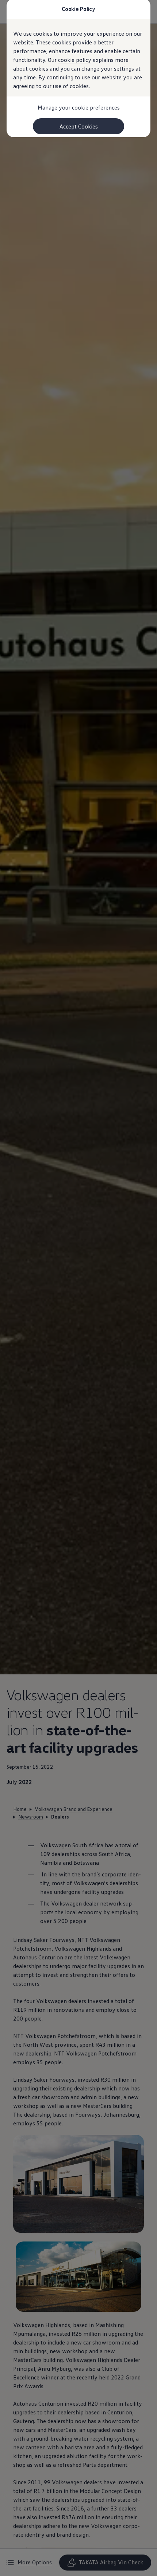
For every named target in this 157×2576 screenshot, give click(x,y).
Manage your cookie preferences (79, 107)
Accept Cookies (79, 126)
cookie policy (75, 60)
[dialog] (78, 1288)
